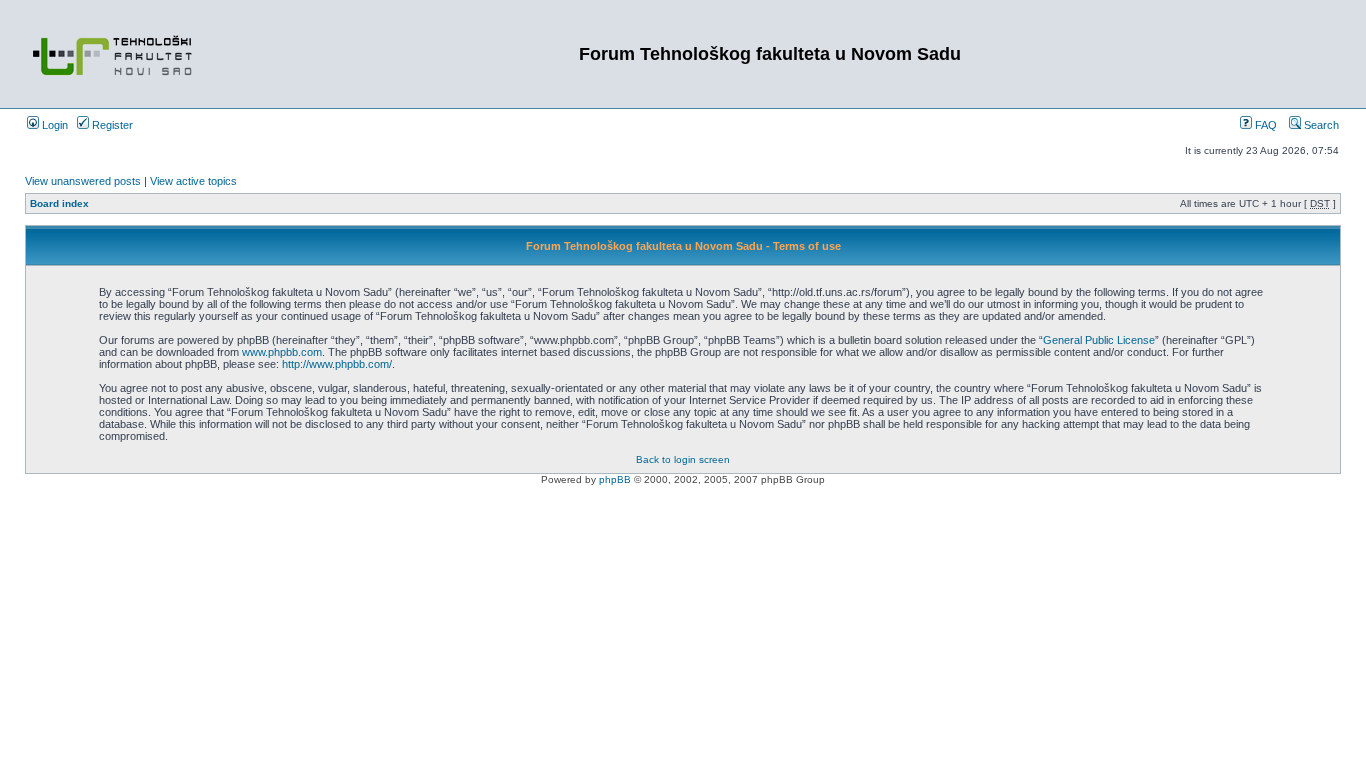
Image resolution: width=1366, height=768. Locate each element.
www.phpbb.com (282, 352)
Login (53, 125)
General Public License (1099, 340)
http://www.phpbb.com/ (337, 364)
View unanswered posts (83, 181)
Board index (59, 203)
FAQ (1264, 125)
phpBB (615, 479)
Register (111, 125)
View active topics (193, 181)
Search (1320, 125)
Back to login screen (683, 459)
